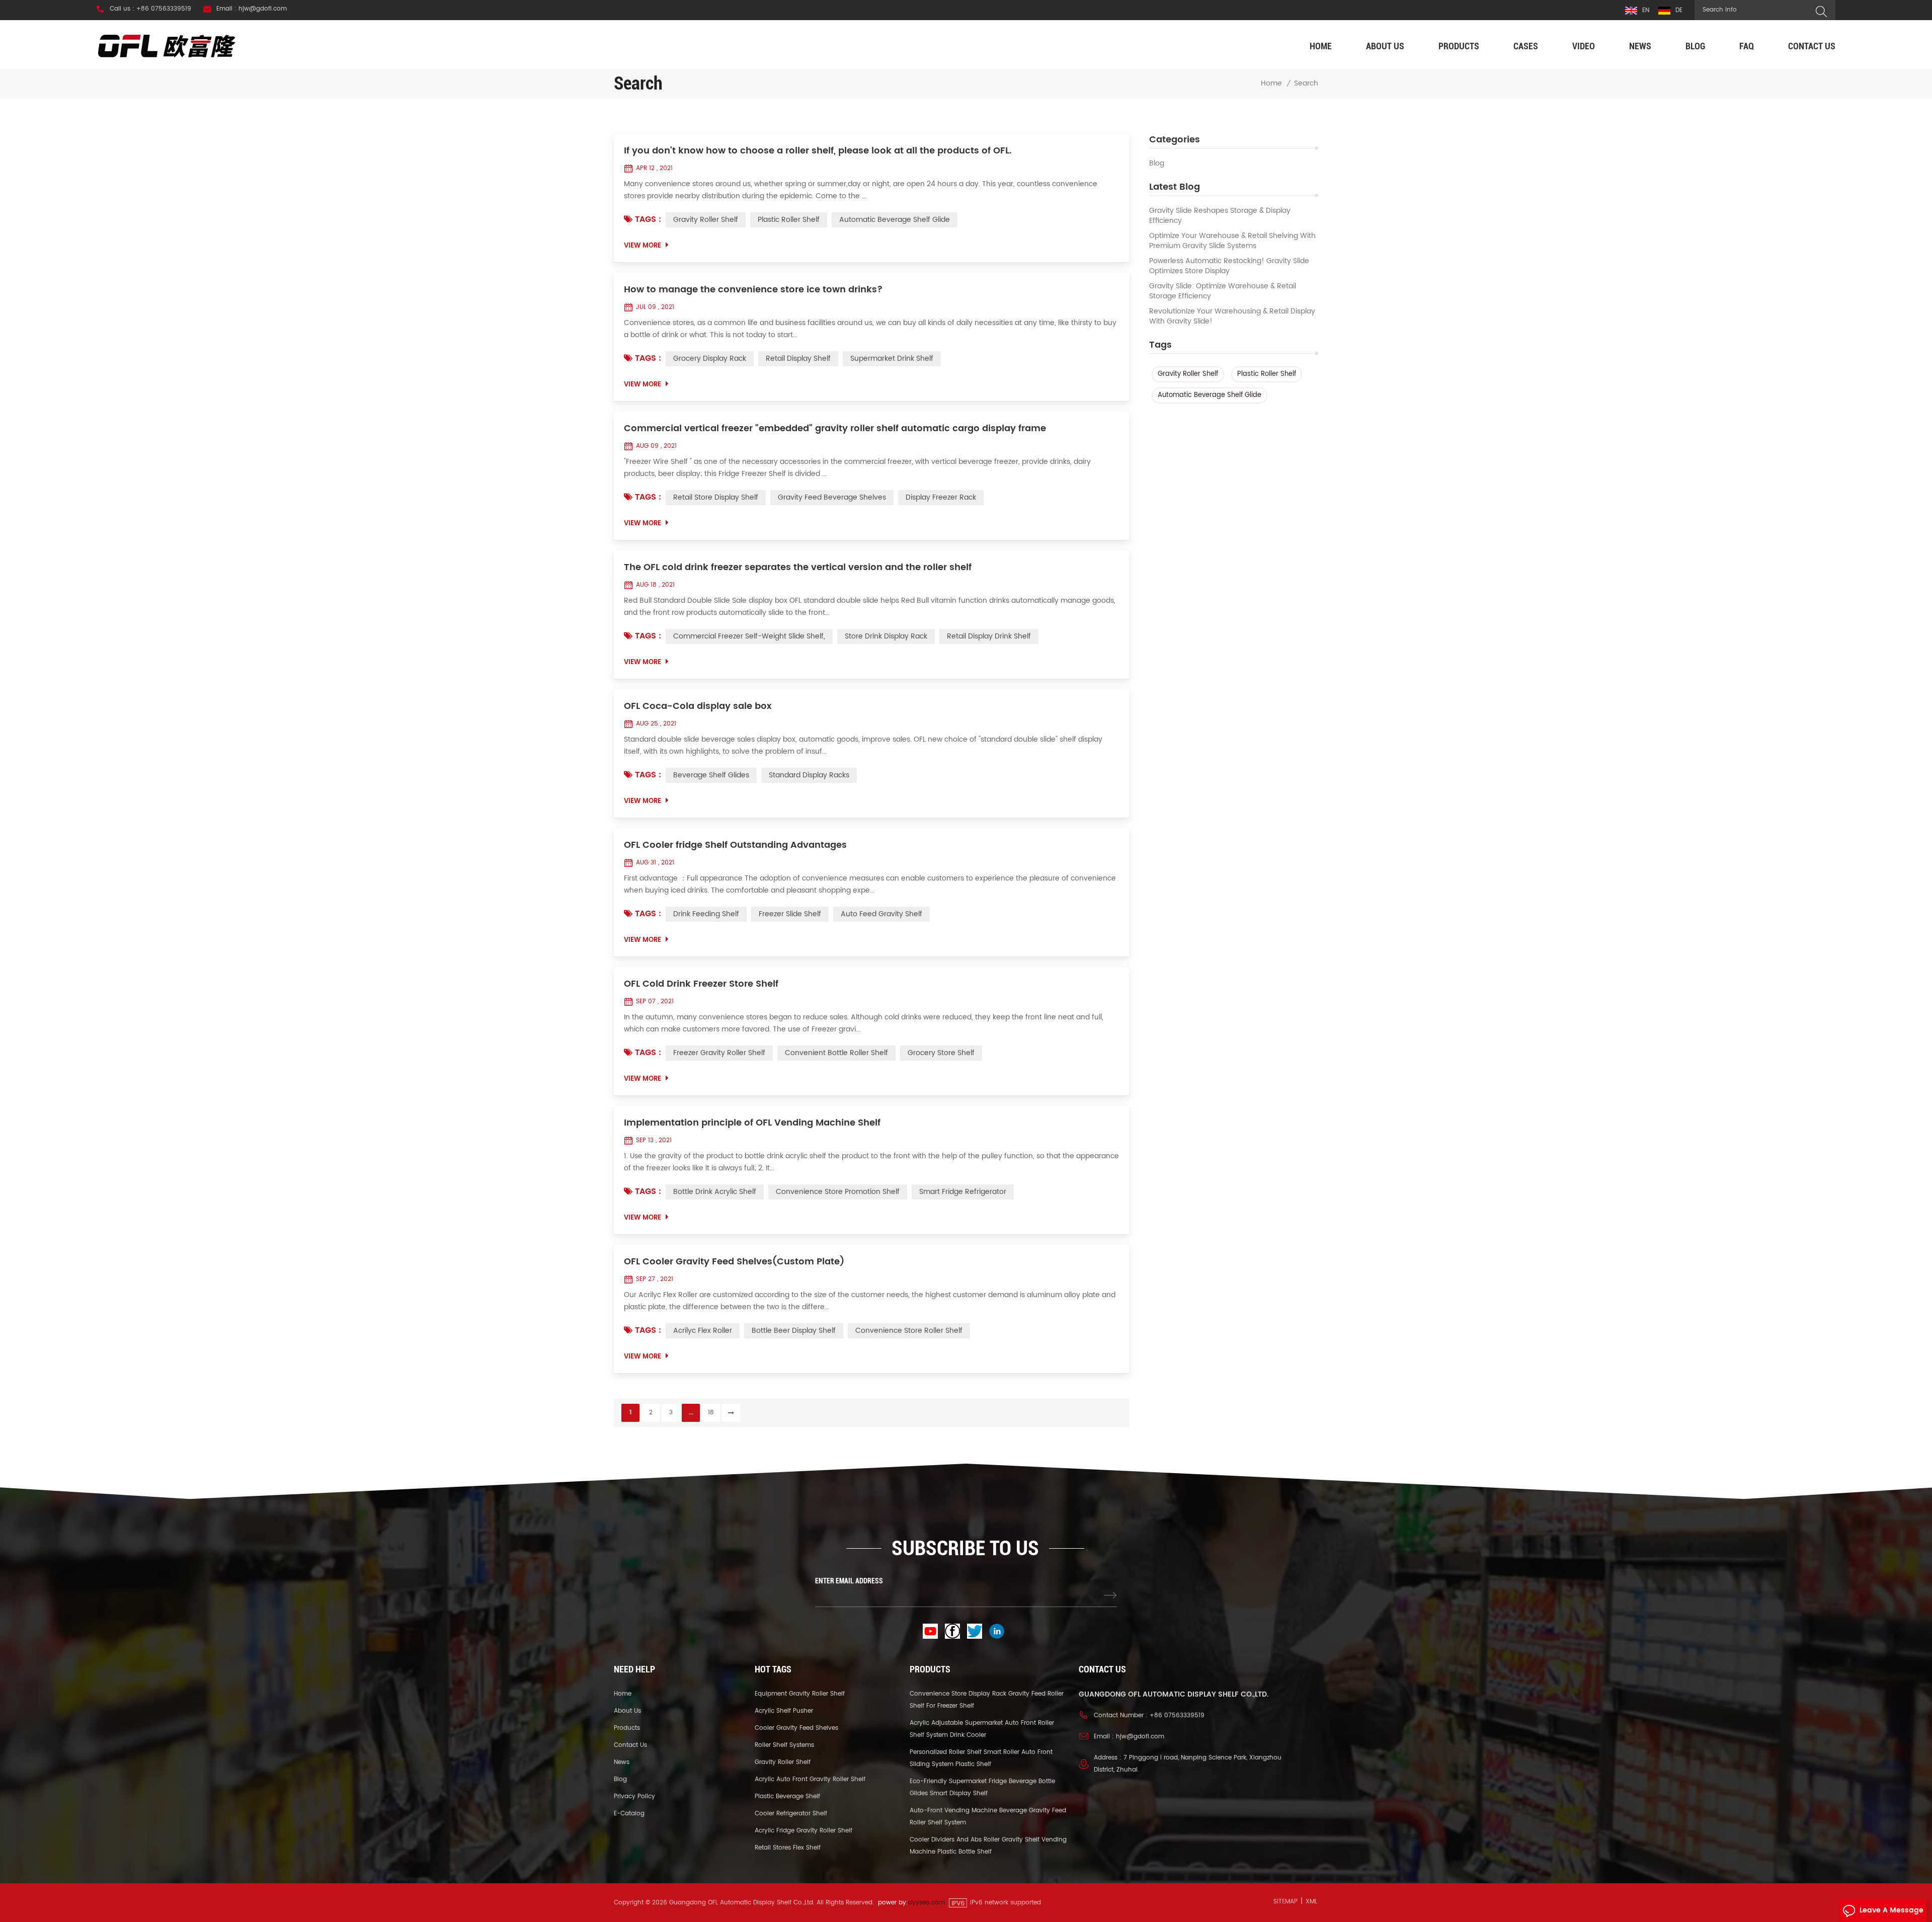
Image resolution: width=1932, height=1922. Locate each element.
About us (1385, 46)
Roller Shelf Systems (784, 1745)
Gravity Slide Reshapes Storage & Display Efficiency (1220, 216)
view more (642, 246)
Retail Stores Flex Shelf (788, 1848)
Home (1321, 46)
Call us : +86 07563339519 (150, 9)
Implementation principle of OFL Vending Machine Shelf (752, 1123)
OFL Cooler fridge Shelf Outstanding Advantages (735, 845)
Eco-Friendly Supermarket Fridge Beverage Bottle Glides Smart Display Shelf (982, 1787)
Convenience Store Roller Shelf (909, 1331)
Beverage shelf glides (711, 775)
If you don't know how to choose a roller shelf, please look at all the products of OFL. (818, 151)
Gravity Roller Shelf (1188, 374)
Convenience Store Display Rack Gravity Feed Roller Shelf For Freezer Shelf (987, 1700)
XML (1311, 1902)
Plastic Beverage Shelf (787, 1796)
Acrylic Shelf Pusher (784, 1711)
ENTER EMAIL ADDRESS (849, 1581)
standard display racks (809, 775)
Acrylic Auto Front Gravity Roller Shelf (810, 1779)
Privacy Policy (634, 1796)
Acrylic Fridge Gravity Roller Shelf (803, 1831)
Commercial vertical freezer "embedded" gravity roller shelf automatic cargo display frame (835, 429)
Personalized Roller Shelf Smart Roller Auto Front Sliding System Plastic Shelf (981, 1758)
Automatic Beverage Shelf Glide (1210, 395)
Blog (1695, 46)
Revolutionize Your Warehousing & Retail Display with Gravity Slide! (1232, 316)
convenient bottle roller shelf (836, 1053)
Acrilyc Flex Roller (703, 1331)
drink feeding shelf (706, 914)
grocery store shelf (941, 1053)
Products (1459, 46)
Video (1584, 46)
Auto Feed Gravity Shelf (881, 914)
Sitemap (1285, 1902)
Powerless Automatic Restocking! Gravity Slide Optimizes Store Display (1229, 266)
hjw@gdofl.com (1140, 1737)
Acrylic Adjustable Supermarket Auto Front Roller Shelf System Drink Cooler (982, 1729)
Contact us (1812, 46)
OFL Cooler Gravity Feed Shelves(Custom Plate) (734, 1262)
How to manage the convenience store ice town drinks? (753, 290)
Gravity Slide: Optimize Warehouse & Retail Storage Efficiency (1223, 291)
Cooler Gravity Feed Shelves (796, 1728)
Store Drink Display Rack (886, 636)
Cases (1526, 46)
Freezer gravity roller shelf (719, 1053)
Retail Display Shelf (798, 358)
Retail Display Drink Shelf (989, 636)
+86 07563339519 (1177, 1715)
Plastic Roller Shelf (1267, 374)
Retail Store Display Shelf (716, 497)
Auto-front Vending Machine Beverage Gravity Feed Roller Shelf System (988, 1817)
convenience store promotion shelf (838, 1192)
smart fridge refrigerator (963, 1192)
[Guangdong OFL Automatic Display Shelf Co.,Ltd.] (167, 46)
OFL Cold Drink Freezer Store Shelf (701, 984)
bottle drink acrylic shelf (715, 1192)
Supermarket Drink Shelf (892, 358)
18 (711, 1413)
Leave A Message (1891, 1910)
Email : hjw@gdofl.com (252, 9)
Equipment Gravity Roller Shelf (800, 1694)
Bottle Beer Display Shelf (794, 1331)
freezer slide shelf (790, 914)
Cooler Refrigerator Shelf (791, 1814)
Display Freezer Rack (941, 497)
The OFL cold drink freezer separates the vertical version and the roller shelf (798, 568)
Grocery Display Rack (710, 358)
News (1640, 46)
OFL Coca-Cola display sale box (698, 706)
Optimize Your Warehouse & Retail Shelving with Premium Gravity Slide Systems (1232, 241)
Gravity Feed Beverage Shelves (832, 497)
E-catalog (629, 1814)
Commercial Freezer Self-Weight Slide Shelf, (749, 636)
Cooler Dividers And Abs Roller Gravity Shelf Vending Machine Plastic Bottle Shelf (988, 1846)
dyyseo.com (927, 1903)
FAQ (1747, 46)
